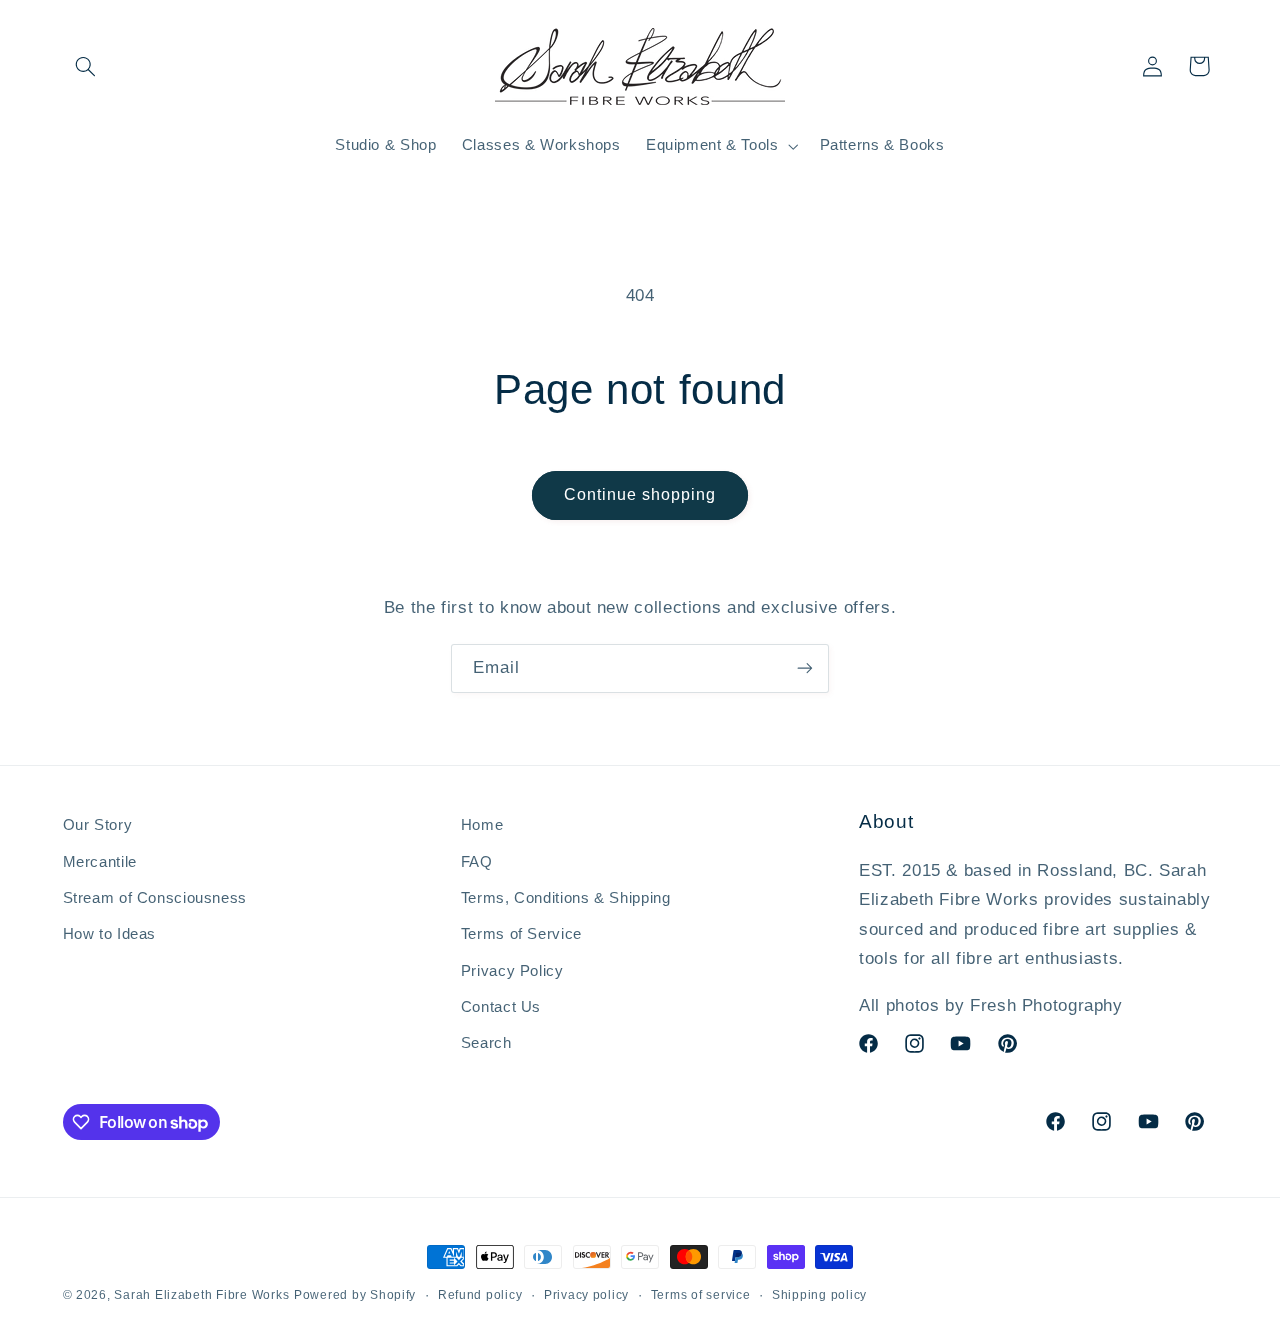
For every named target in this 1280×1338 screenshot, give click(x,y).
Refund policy (480, 1295)
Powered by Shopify (355, 1295)
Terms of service (701, 1295)
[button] (86, 66)
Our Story (98, 825)
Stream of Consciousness (155, 898)
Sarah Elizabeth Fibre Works (201, 1295)
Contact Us (501, 1007)
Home (482, 825)
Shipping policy (819, 1295)
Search (486, 1044)
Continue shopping (640, 494)
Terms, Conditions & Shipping (566, 898)
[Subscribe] (805, 668)
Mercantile (100, 862)
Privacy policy (586, 1295)
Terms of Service (521, 934)
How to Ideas (110, 934)
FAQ (477, 862)
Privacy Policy (512, 971)
